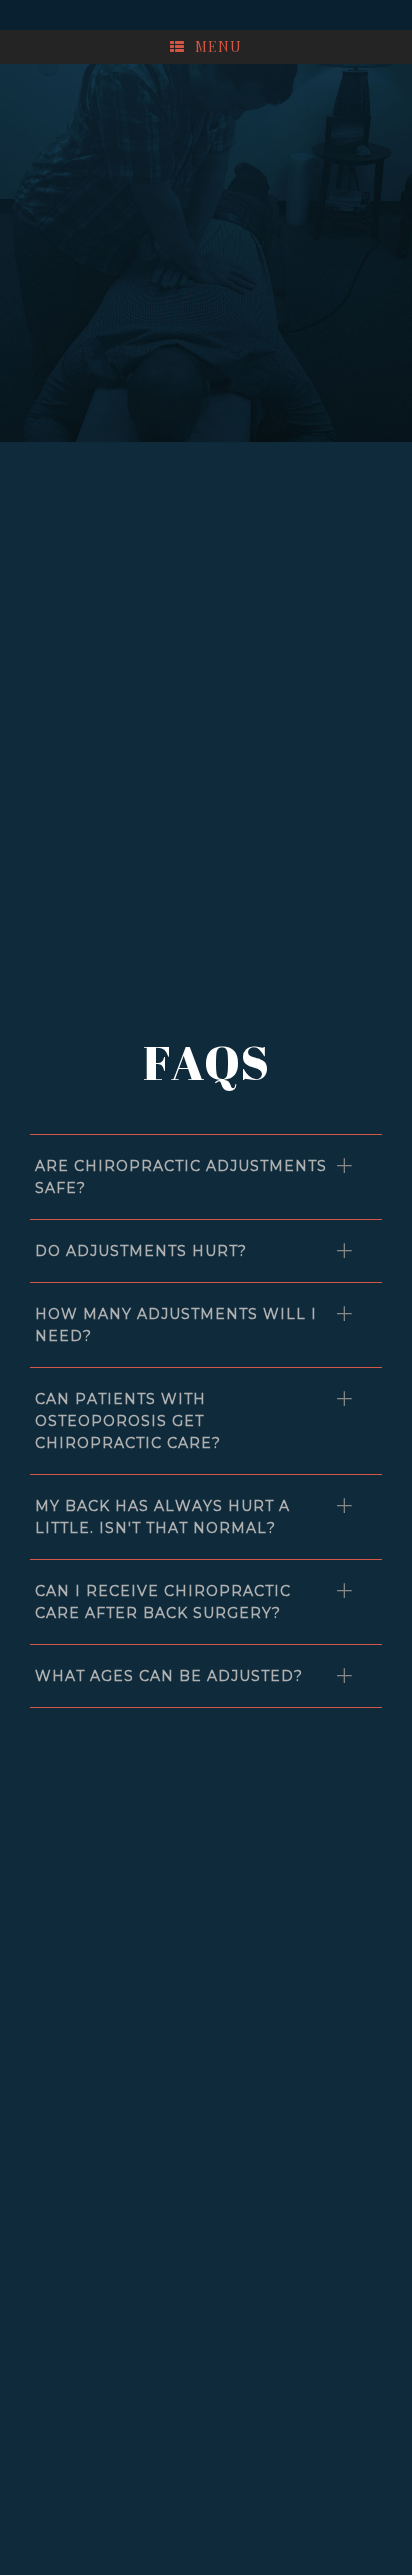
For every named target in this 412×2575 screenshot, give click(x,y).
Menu (218, 46)
